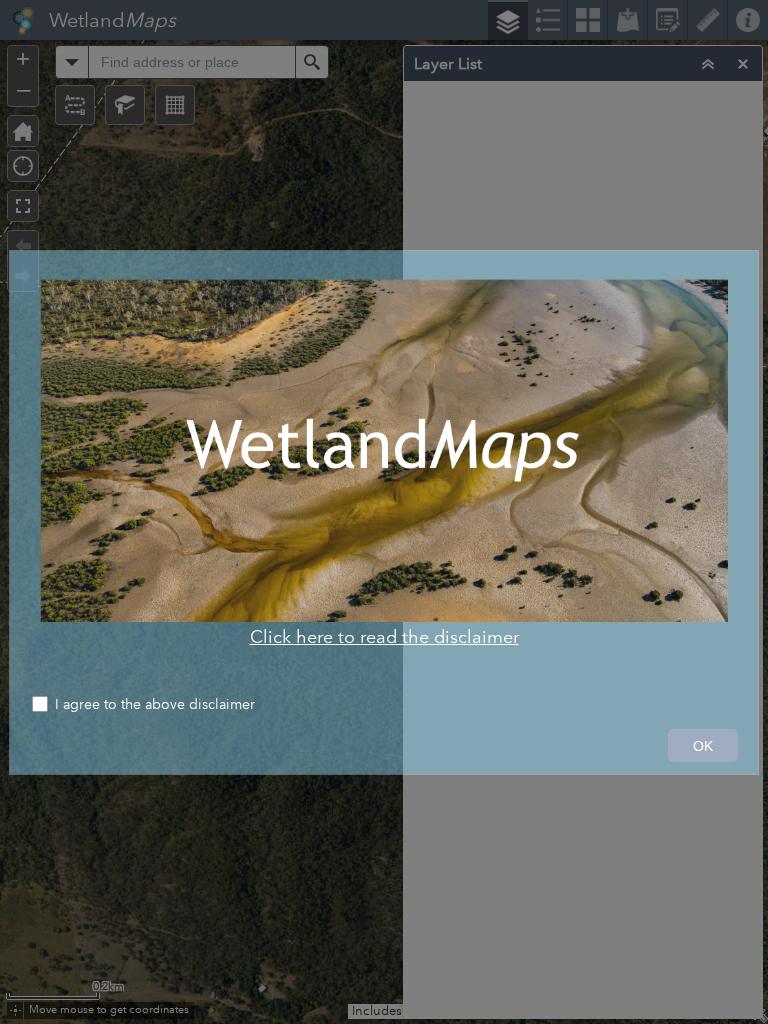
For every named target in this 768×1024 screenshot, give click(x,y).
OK (703, 746)
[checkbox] (384, 706)
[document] (384, 463)
